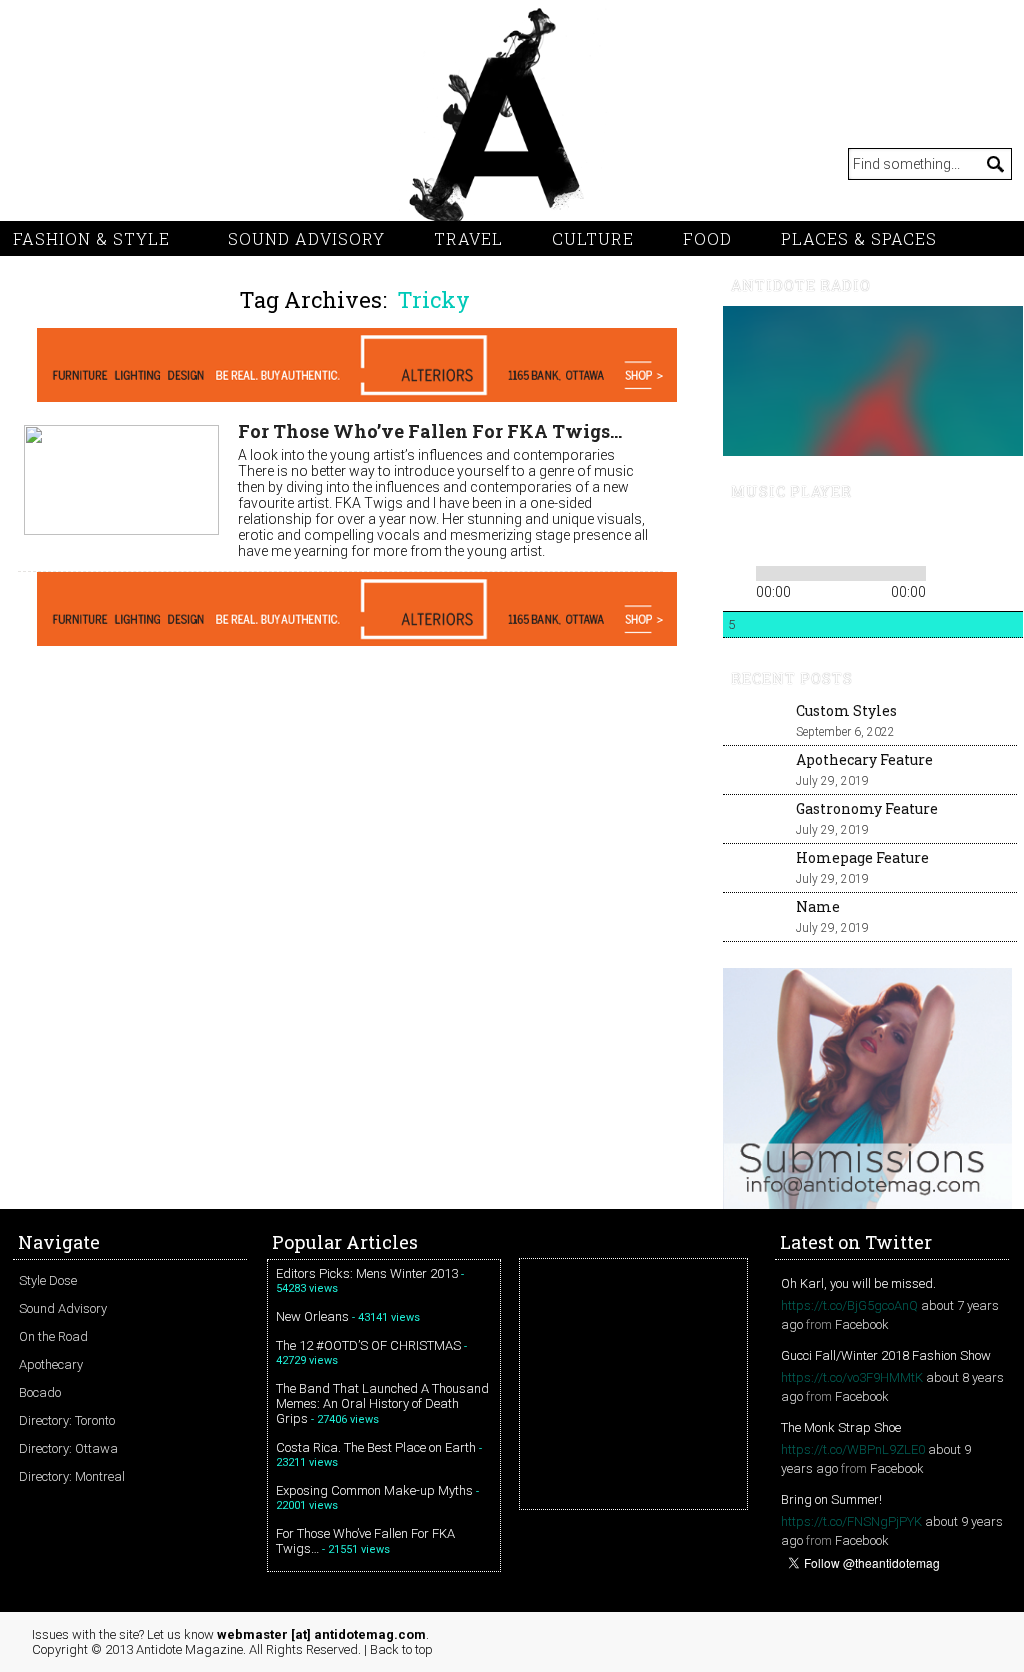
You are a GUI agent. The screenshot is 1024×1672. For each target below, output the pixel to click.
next (805, 536)
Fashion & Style (91, 238)
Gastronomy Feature (867, 808)
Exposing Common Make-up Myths (374, 1490)
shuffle (975, 570)
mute (866, 536)
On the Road (53, 1336)
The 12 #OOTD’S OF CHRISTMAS (368, 1345)
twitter (73, 164)
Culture (593, 238)
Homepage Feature (862, 857)
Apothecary (51, 1364)
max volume (940, 536)
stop (833, 536)
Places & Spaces (859, 238)
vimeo (153, 164)
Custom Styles (846, 710)
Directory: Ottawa (68, 1448)
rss (33, 164)
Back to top (401, 1649)
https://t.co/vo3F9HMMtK (852, 1377)
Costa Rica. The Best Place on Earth (376, 1447)
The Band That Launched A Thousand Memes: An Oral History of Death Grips (382, 1403)
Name (818, 906)
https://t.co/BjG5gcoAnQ (849, 1305)
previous (737, 536)
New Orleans (312, 1316)
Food (707, 238)
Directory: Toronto (67, 1420)
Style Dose (48, 1280)
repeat (945, 570)
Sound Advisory (306, 238)
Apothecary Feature (864, 759)
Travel (468, 238)
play (771, 536)
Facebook (862, 1324)
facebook (193, 164)
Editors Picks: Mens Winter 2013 (367, 1273)
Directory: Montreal (72, 1476)
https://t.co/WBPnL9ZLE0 (853, 1449)
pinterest (113, 164)
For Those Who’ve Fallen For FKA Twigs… (430, 431)
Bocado (40, 1392)
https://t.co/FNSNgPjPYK (851, 1521)
